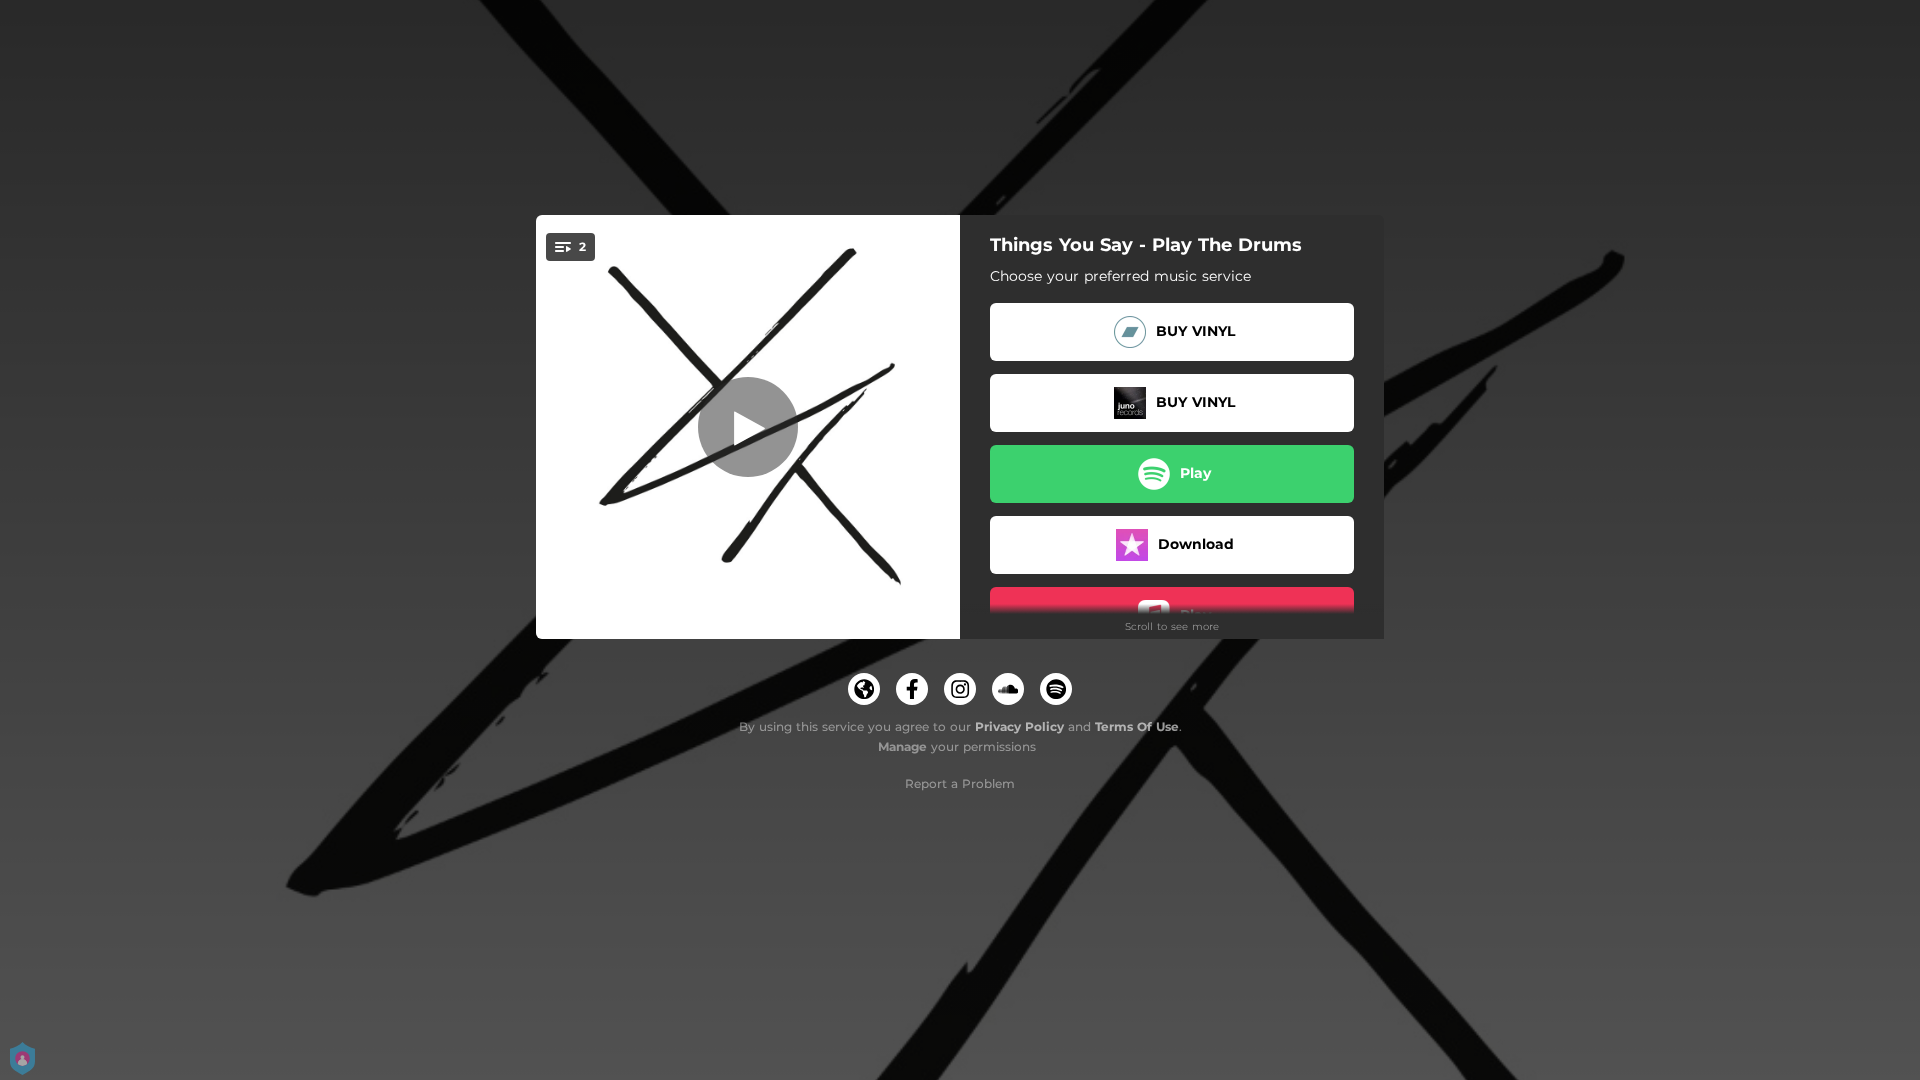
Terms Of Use (1137, 726)
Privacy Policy (1019, 726)
